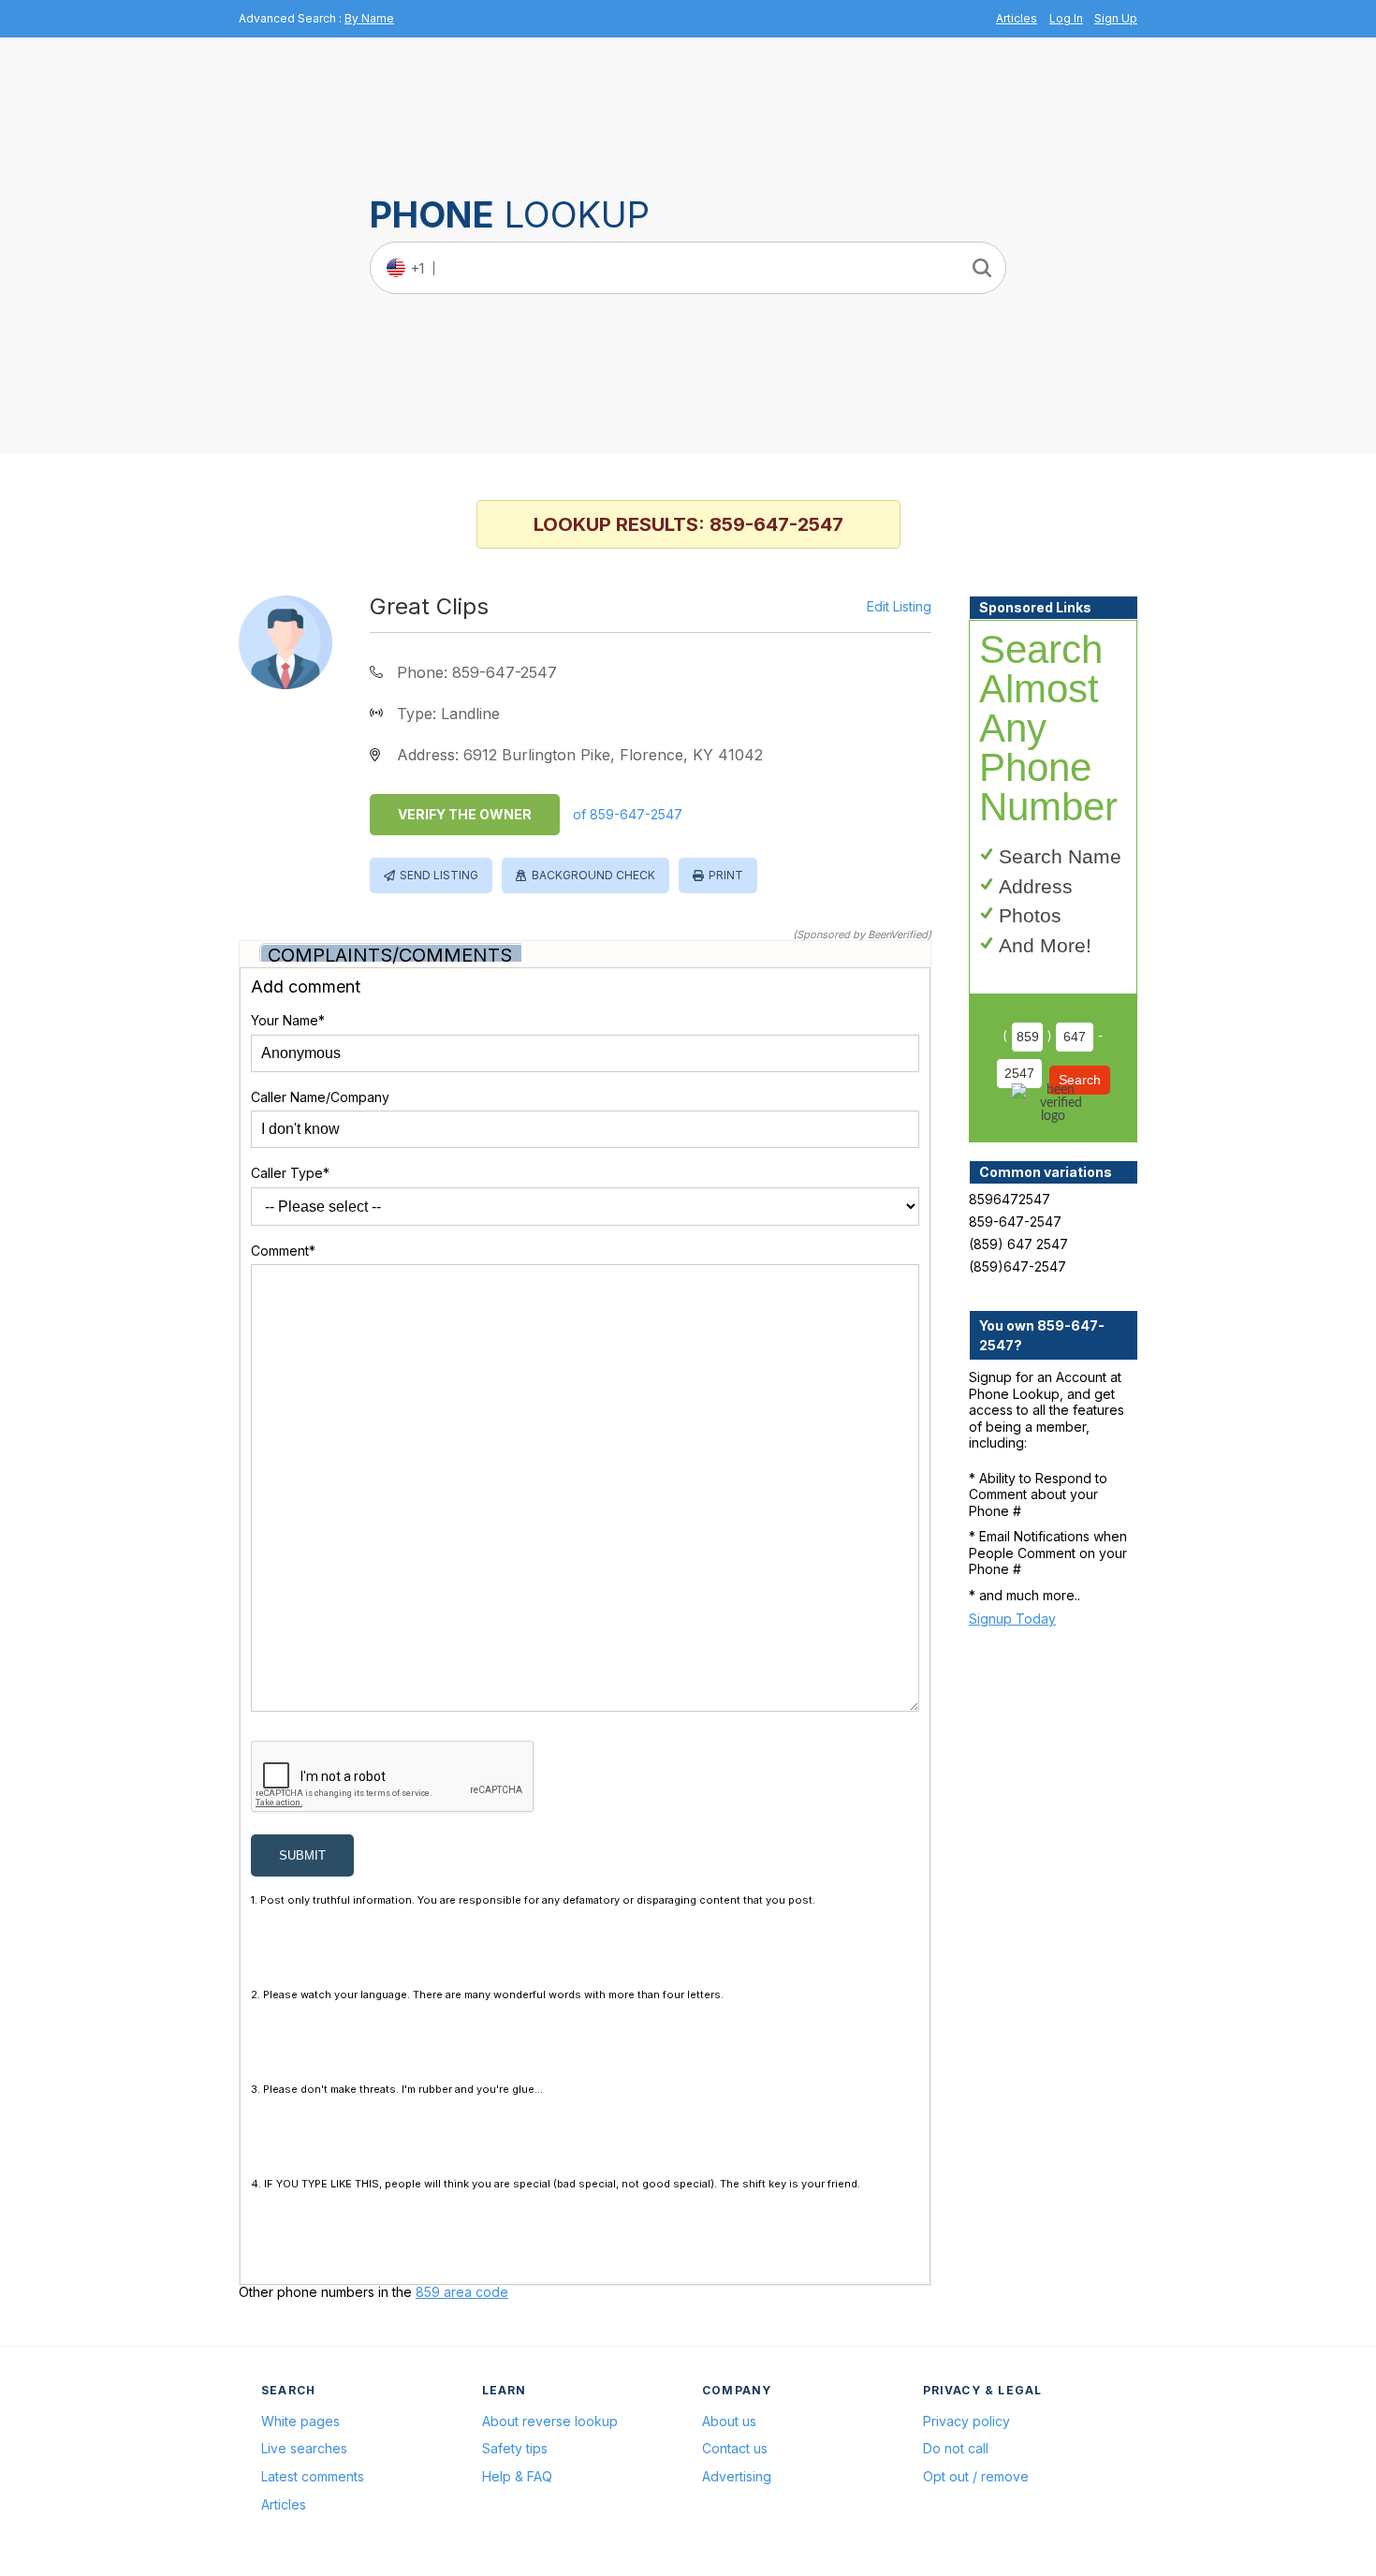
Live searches (304, 2448)
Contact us (735, 2448)
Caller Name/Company (320, 1097)
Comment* (283, 1251)
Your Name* (288, 1020)
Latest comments (313, 2476)
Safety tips (515, 2448)
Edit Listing (899, 607)
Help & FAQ (517, 2476)
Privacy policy (966, 2421)
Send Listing (439, 875)
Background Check (593, 875)
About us (729, 2421)
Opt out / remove (976, 2476)
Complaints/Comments (390, 955)
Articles (1017, 18)
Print (726, 875)
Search (1080, 1080)
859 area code (462, 2292)
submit (302, 1855)
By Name (369, 18)
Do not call (956, 2448)
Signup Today (1012, 1619)
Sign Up (1116, 18)
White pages (300, 2421)
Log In (1066, 18)
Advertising (737, 2476)
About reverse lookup (550, 2421)
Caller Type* (290, 1173)
